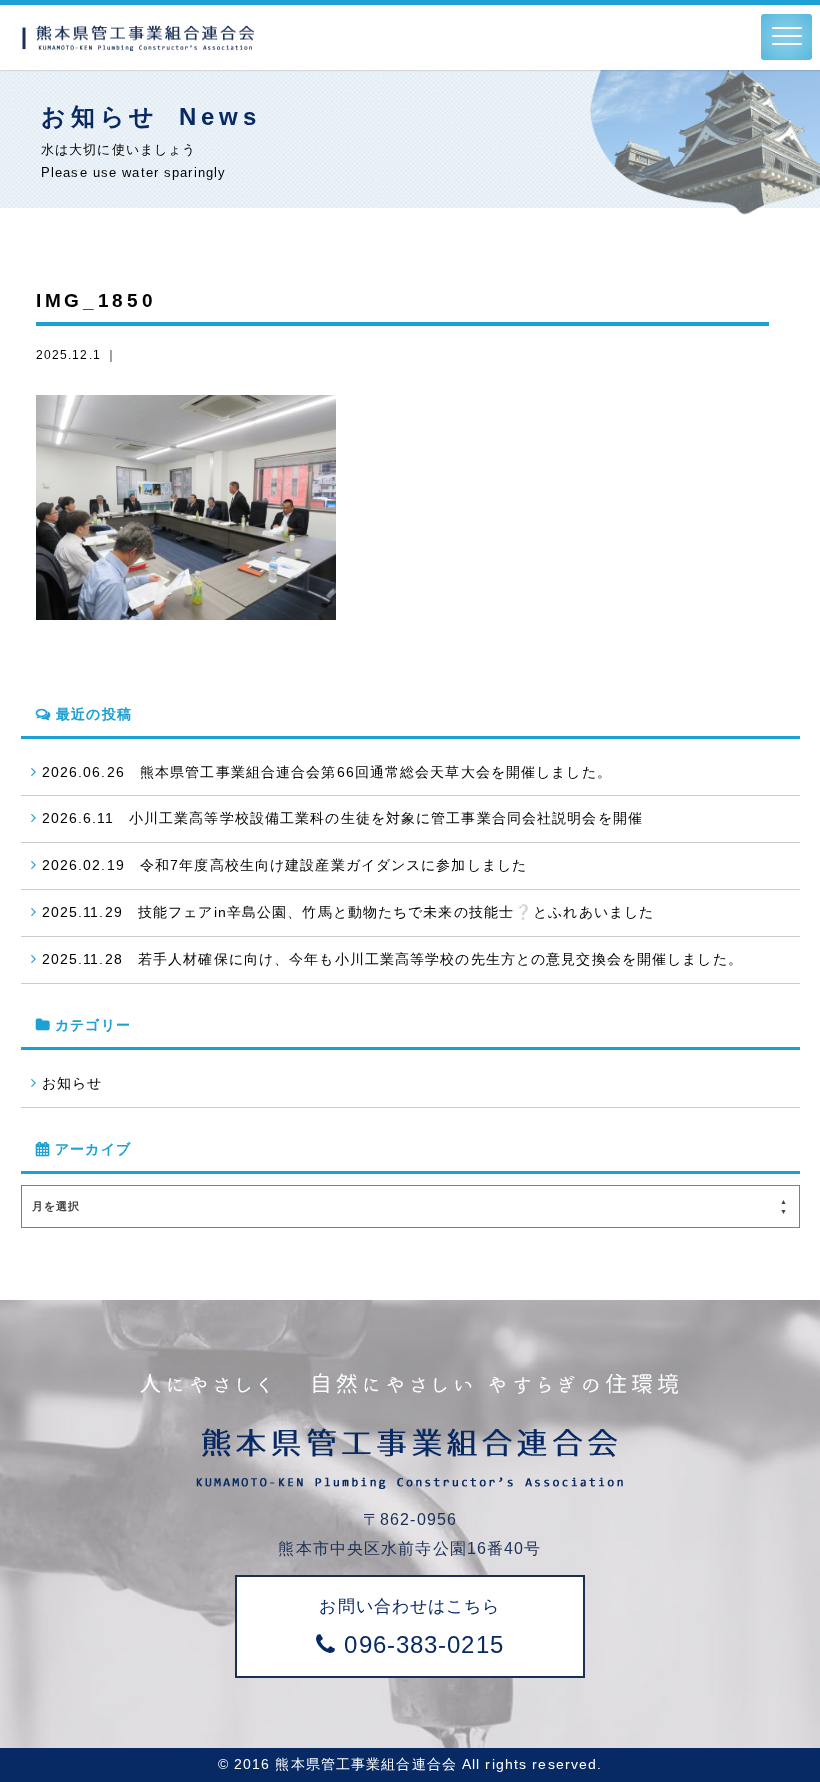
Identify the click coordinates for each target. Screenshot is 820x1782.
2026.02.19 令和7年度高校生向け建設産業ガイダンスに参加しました (284, 865)
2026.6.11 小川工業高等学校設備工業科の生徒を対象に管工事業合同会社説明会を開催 (342, 818)
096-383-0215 (411, 1627)
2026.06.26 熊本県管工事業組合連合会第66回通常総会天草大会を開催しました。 (327, 772)
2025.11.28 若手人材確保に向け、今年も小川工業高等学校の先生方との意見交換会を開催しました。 (392, 959)
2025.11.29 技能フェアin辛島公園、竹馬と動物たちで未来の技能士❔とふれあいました (348, 912)
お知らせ (72, 1083)
